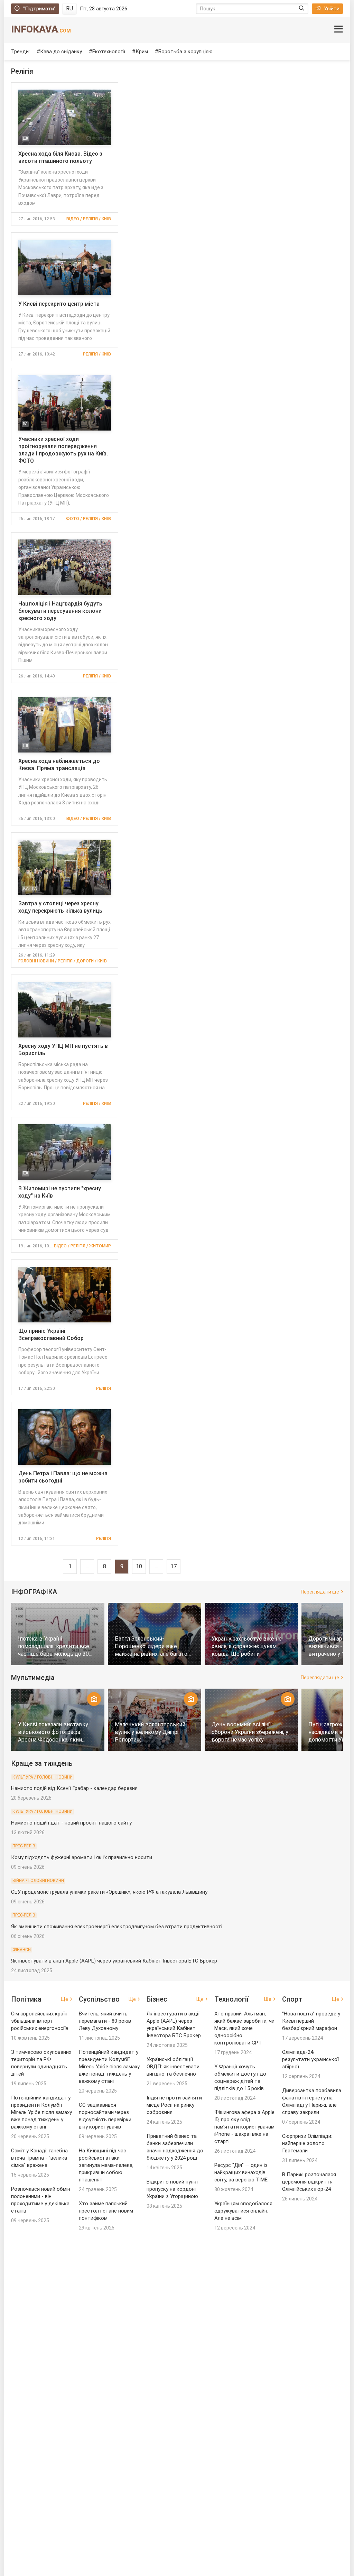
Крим (142, 52)
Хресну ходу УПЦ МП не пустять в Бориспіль (63, 1050)
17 (174, 1566)
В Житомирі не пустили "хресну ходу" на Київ (60, 1192)
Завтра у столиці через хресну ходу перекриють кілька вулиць (60, 907)
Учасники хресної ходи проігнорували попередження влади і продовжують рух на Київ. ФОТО (63, 450)
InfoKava (41, 29)
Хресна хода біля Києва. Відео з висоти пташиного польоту (60, 157)
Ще (64, 1999)
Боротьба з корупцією (185, 52)
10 (139, 1566)
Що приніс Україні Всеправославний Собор (51, 1335)
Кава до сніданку (61, 52)
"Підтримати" (39, 9)
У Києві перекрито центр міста (59, 304)
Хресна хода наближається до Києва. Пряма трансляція (59, 765)
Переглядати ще (320, 1592)
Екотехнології (109, 52)
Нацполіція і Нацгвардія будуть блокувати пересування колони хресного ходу (60, 611)
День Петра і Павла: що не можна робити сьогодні (63, 1477)
